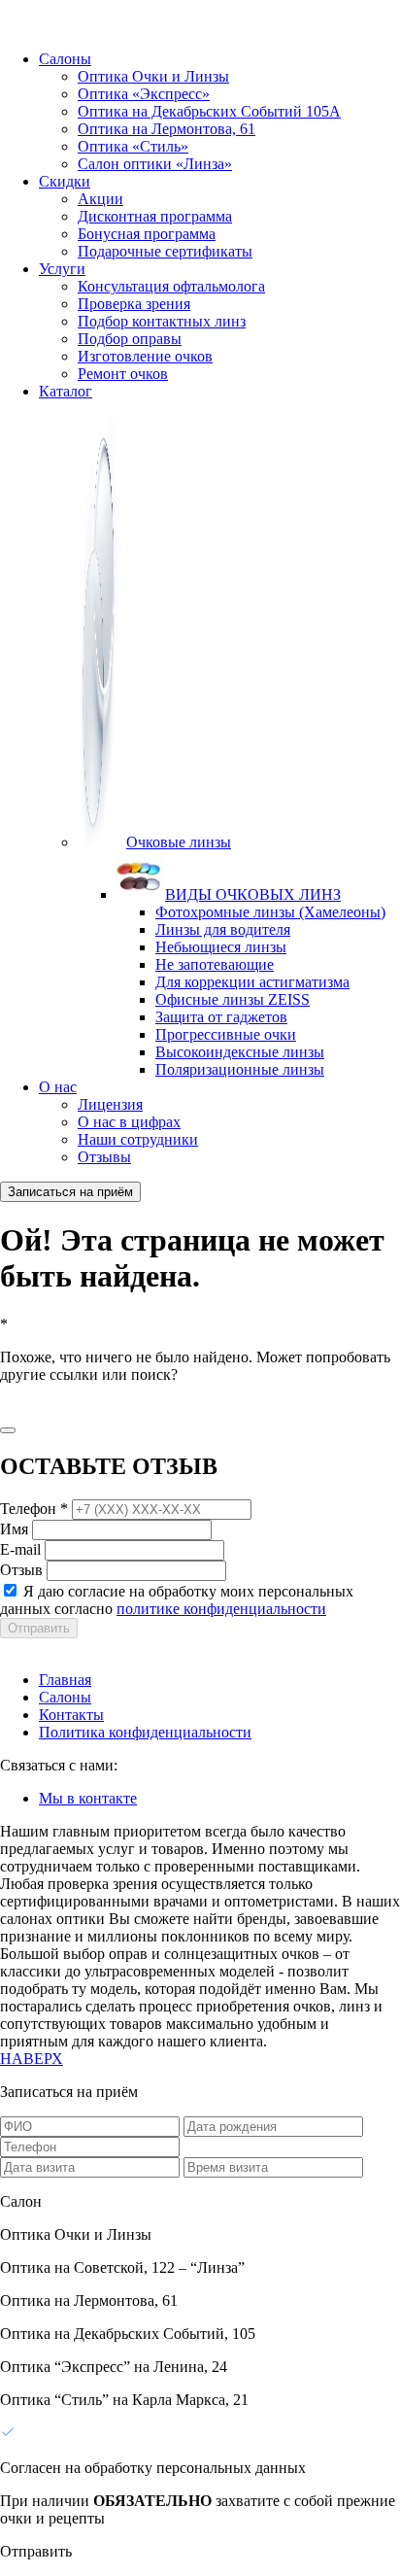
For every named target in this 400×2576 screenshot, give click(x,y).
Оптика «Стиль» (133, 146)
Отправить (39, 1628)
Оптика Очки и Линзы (153, 76)
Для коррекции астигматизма (252, 982)
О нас (58, 1087)
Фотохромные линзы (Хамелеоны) (270, 912)
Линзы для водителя (223, 929)
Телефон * (34, 1509)
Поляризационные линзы (240, 1069)
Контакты (71, 1715)
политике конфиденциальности (221, 1609)
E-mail (20, 1549)
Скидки (65, 181)
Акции (100, 199)
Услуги (62, 269)
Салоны (65, 59)
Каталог (66, 391)
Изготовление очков (145, 356)
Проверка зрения (134, 304)
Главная (65, 1680)
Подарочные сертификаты (165, 251)
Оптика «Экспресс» (144, 94)
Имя (14, 1529)
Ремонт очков (123, 374)
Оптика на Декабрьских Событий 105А (209, 111)
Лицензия (110, 1104)
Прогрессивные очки (226, 1034)
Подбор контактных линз (162, 321)
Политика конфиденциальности (145, 1732)
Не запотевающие (215, 964)
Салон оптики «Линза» (155, 164)
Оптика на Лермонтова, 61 (167, 129)
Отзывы (104, 1157)
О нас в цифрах (129, 1122)
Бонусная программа (147, 234)
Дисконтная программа (155, 216)
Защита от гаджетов (221, 1017)
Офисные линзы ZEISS (233, 999)
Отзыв (21, 1570)
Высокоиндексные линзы (240, 1052)
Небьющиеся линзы (221, 947)
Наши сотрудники (138, 1139)
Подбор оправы (130, 339)
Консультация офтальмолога (171, 286)
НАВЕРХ (32, 2059)
